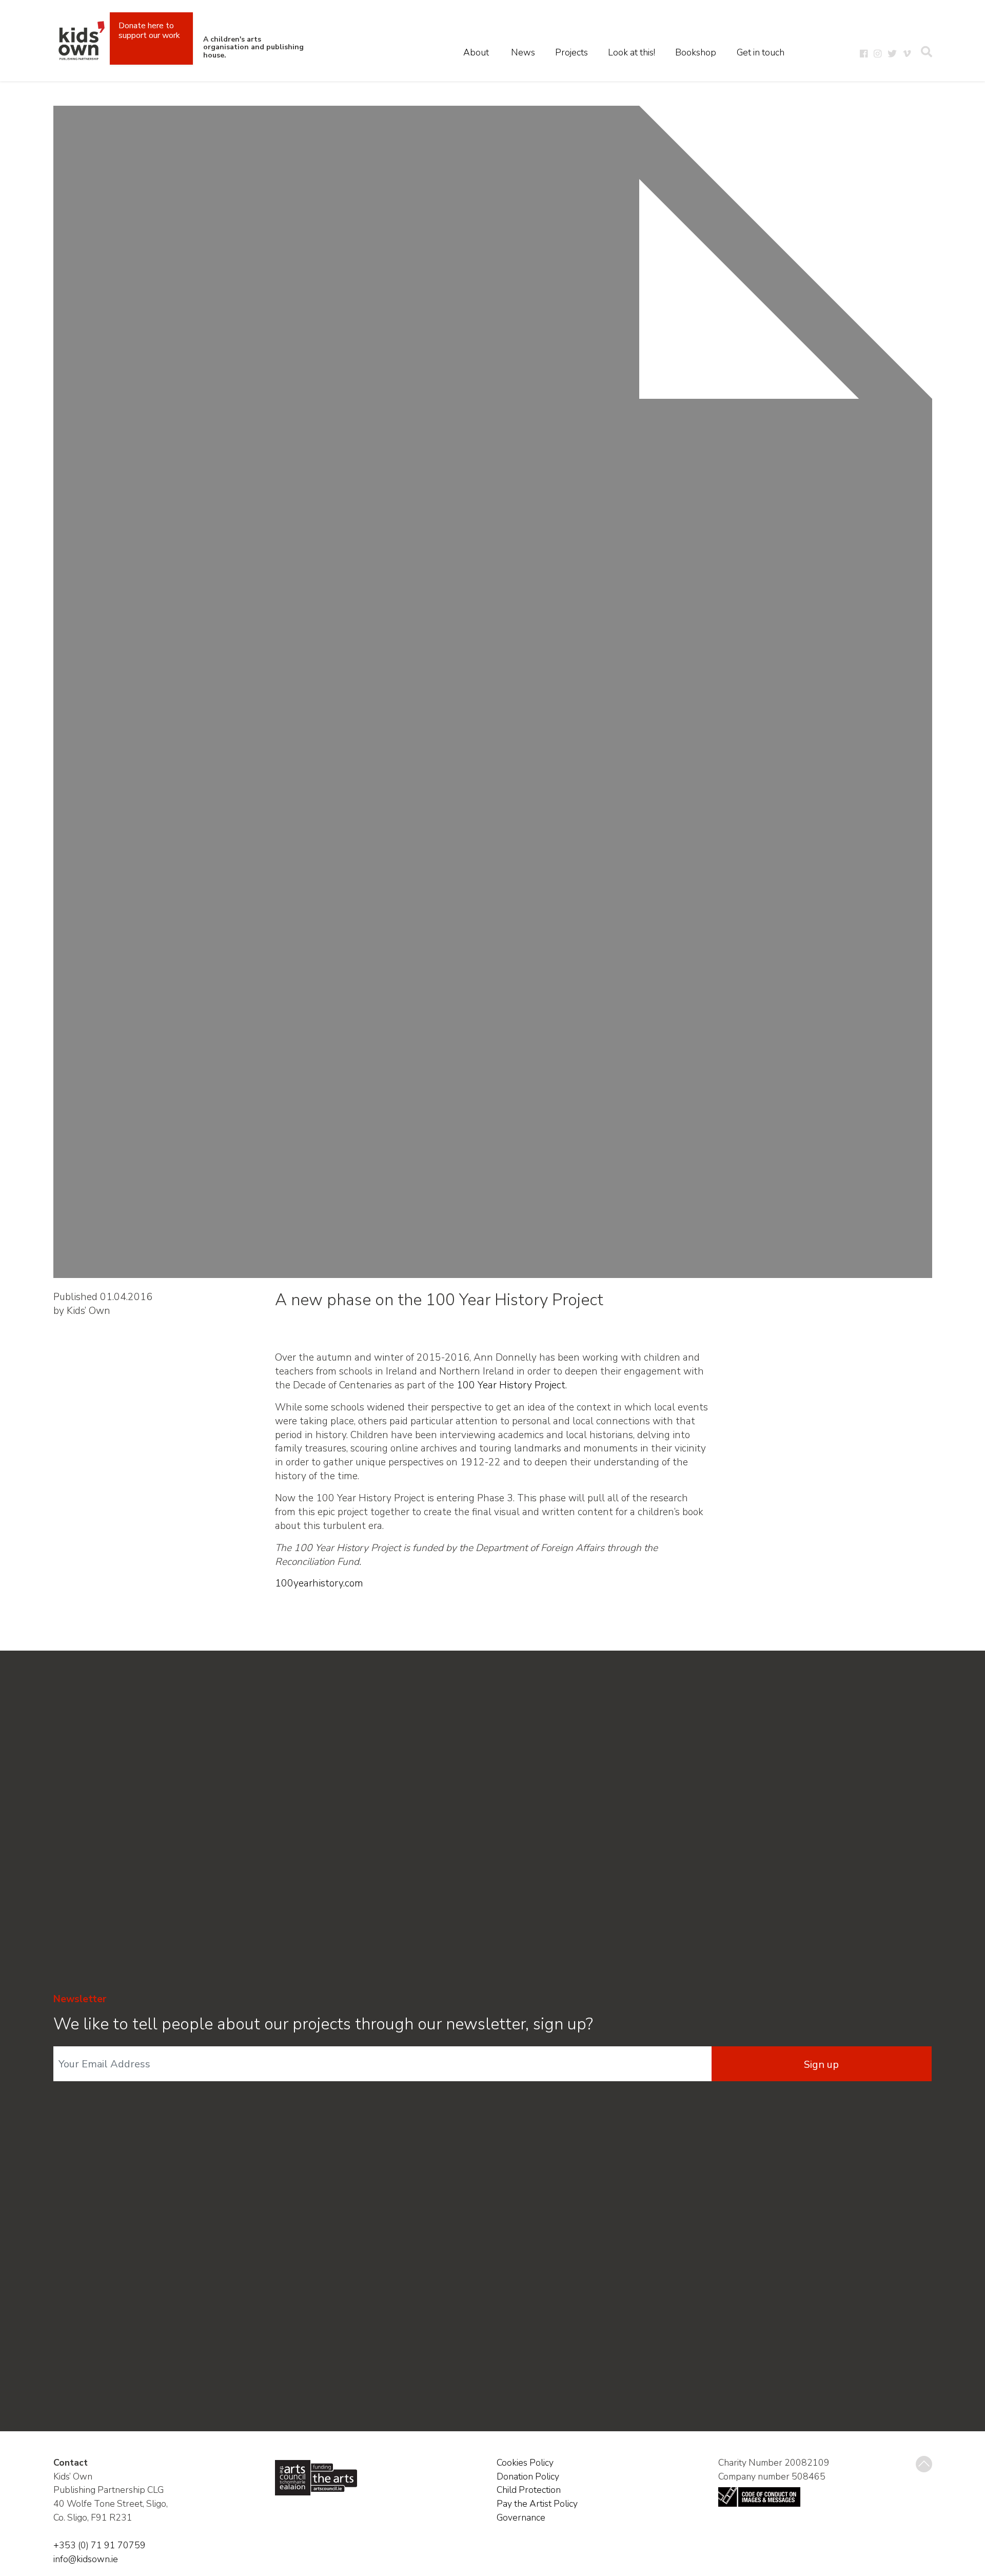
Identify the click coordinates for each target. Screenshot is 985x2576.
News (523, 52)
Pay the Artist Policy (537, 2504)
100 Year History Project (511, 1385)
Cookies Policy (525, 2463)
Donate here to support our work (149, 31)
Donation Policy (528, 2476)
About (476, 52)
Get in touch (761, 52)
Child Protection (529, 2490)
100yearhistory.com (319, 1583)
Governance (521, 2517)
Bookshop (696, 52)
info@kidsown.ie (86, 2559)
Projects (572, 52)
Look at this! (632, 52)
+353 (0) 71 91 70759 (100, 2545)
